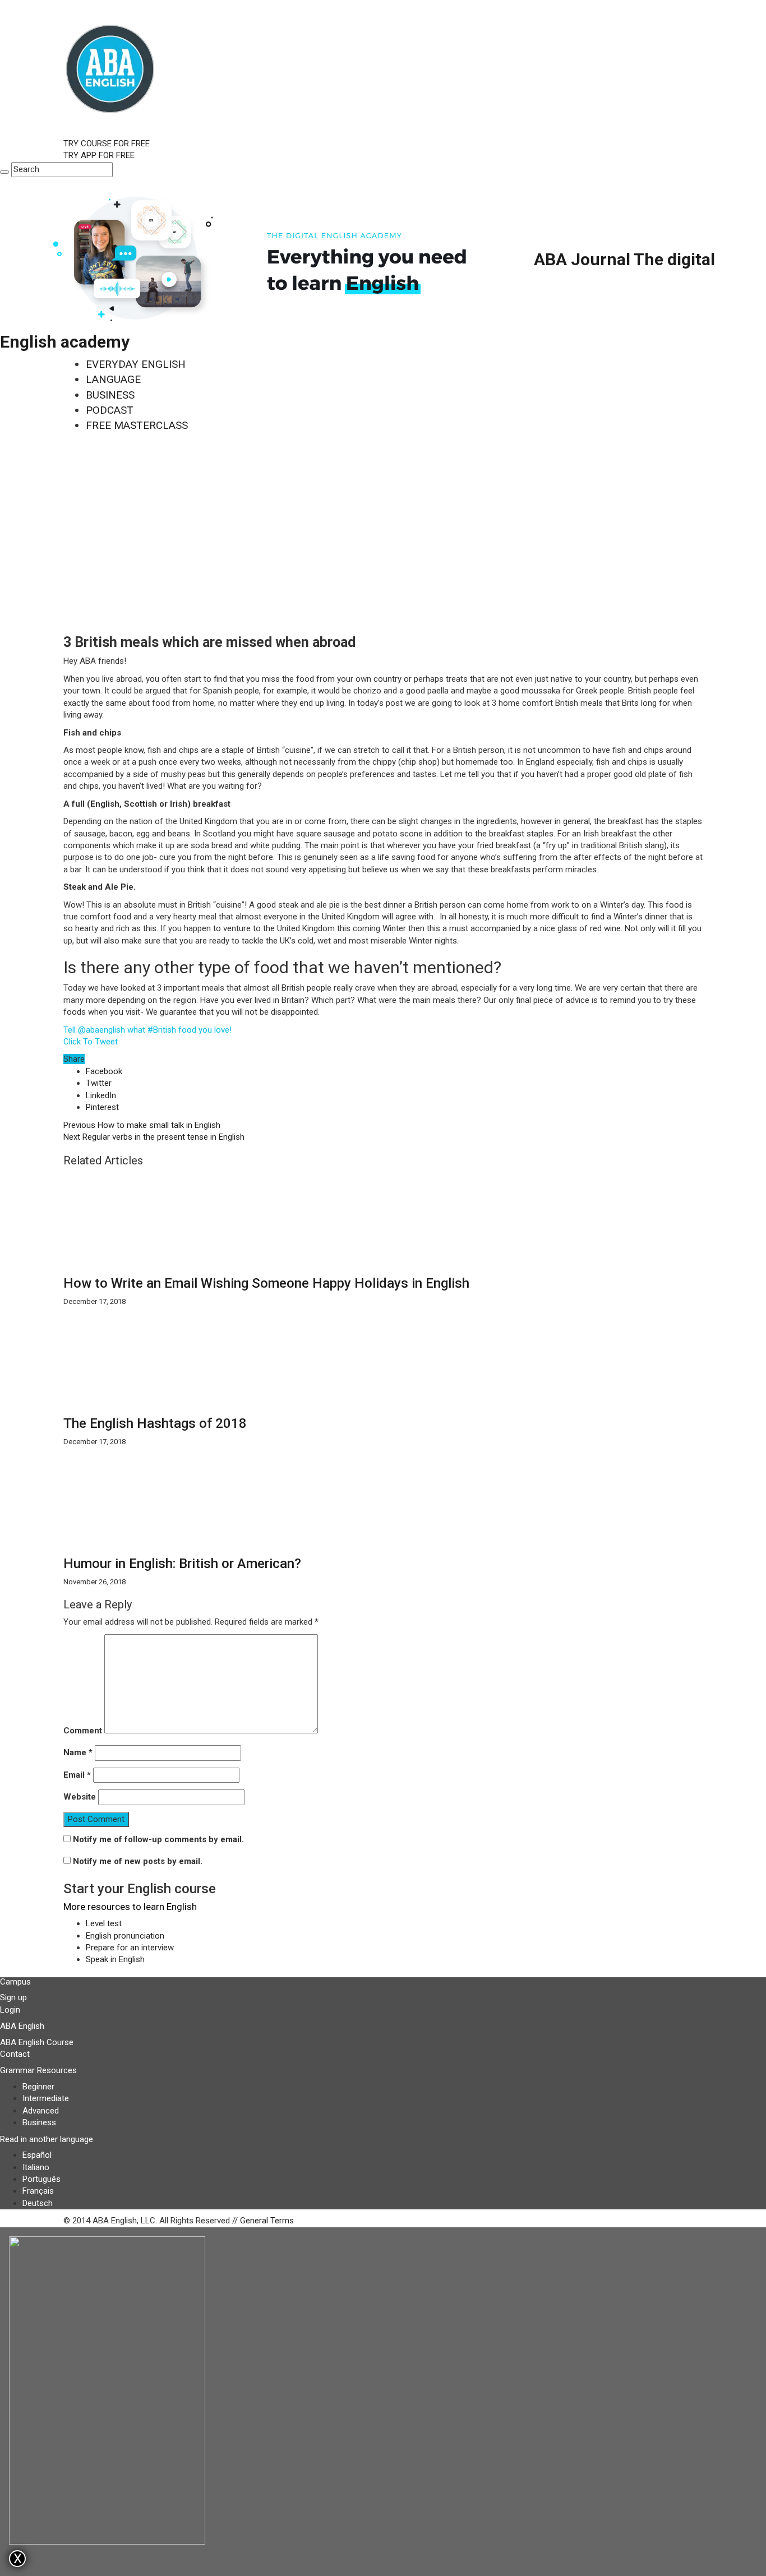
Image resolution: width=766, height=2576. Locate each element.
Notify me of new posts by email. (138, 1861)
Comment (83, 1731)
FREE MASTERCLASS (137, 425)
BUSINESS (110, 395)
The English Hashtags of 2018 (155, 1423)
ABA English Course (37, 2042)
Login (10, 2010)
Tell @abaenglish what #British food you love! (147, 1030)
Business (39, 2122)
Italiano (36, 2167)
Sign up (13, 1997)
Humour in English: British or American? (182, 1564)
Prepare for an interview (130, 1948)
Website (80, 1797)
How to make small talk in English (142, 1125)
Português (41, 2179)
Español (37, 2155)
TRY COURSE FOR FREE (107, 144)
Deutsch (38, 2203)
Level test (104, 1923)
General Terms (267, 2221)
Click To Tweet (91, 1042)
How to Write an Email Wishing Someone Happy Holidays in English (266, 1283)
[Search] (4, 172)
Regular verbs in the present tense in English (154, 1137)
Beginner (38, 2087)
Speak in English (115, 1959)
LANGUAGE (113, 379)
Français (38, 2191)
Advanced (41, 2111)
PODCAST (110, 410)
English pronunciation (125, 1936)
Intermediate (46, 2098)
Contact (15, 2054)
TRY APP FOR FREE (99, 155)
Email (77, 1775)
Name (78, 1752)
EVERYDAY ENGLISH (136, 364)
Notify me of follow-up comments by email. (158, 1839)
